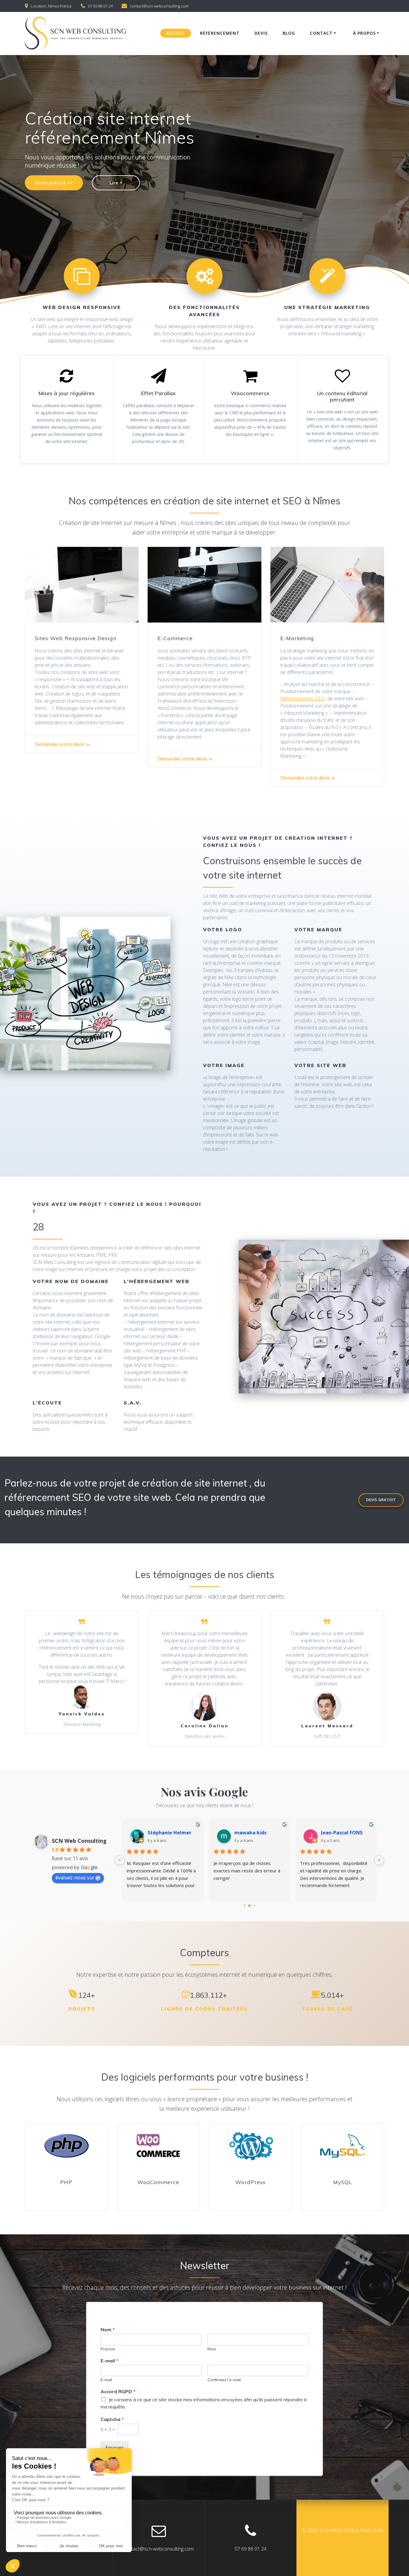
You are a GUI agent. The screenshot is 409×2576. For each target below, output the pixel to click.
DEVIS (261, 33)
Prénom (108, 2349)
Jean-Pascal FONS (262, 1833)
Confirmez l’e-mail (224, 2380)
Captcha (112, 2419)
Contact (321, 33)
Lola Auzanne (344, 1833)
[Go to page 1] (250, 1906)
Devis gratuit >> (54, 183)
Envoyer (115, 2448)
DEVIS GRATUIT (381, 1500)
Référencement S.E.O (303, 699)
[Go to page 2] (254, 1906)
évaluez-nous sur (75, 1877)
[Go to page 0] (245, 1906)
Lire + (116, 183)
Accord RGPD (118, 2391)
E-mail (109, 2361)
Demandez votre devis (60, 744)
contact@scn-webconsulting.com (159, 6)
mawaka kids (170, 1833)
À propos (364, 33)
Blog (289, 33)
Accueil (176, 33)
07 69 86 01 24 (100, 6)
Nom (108, 2329)
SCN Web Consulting (79, 1841)
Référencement (220, 33)
